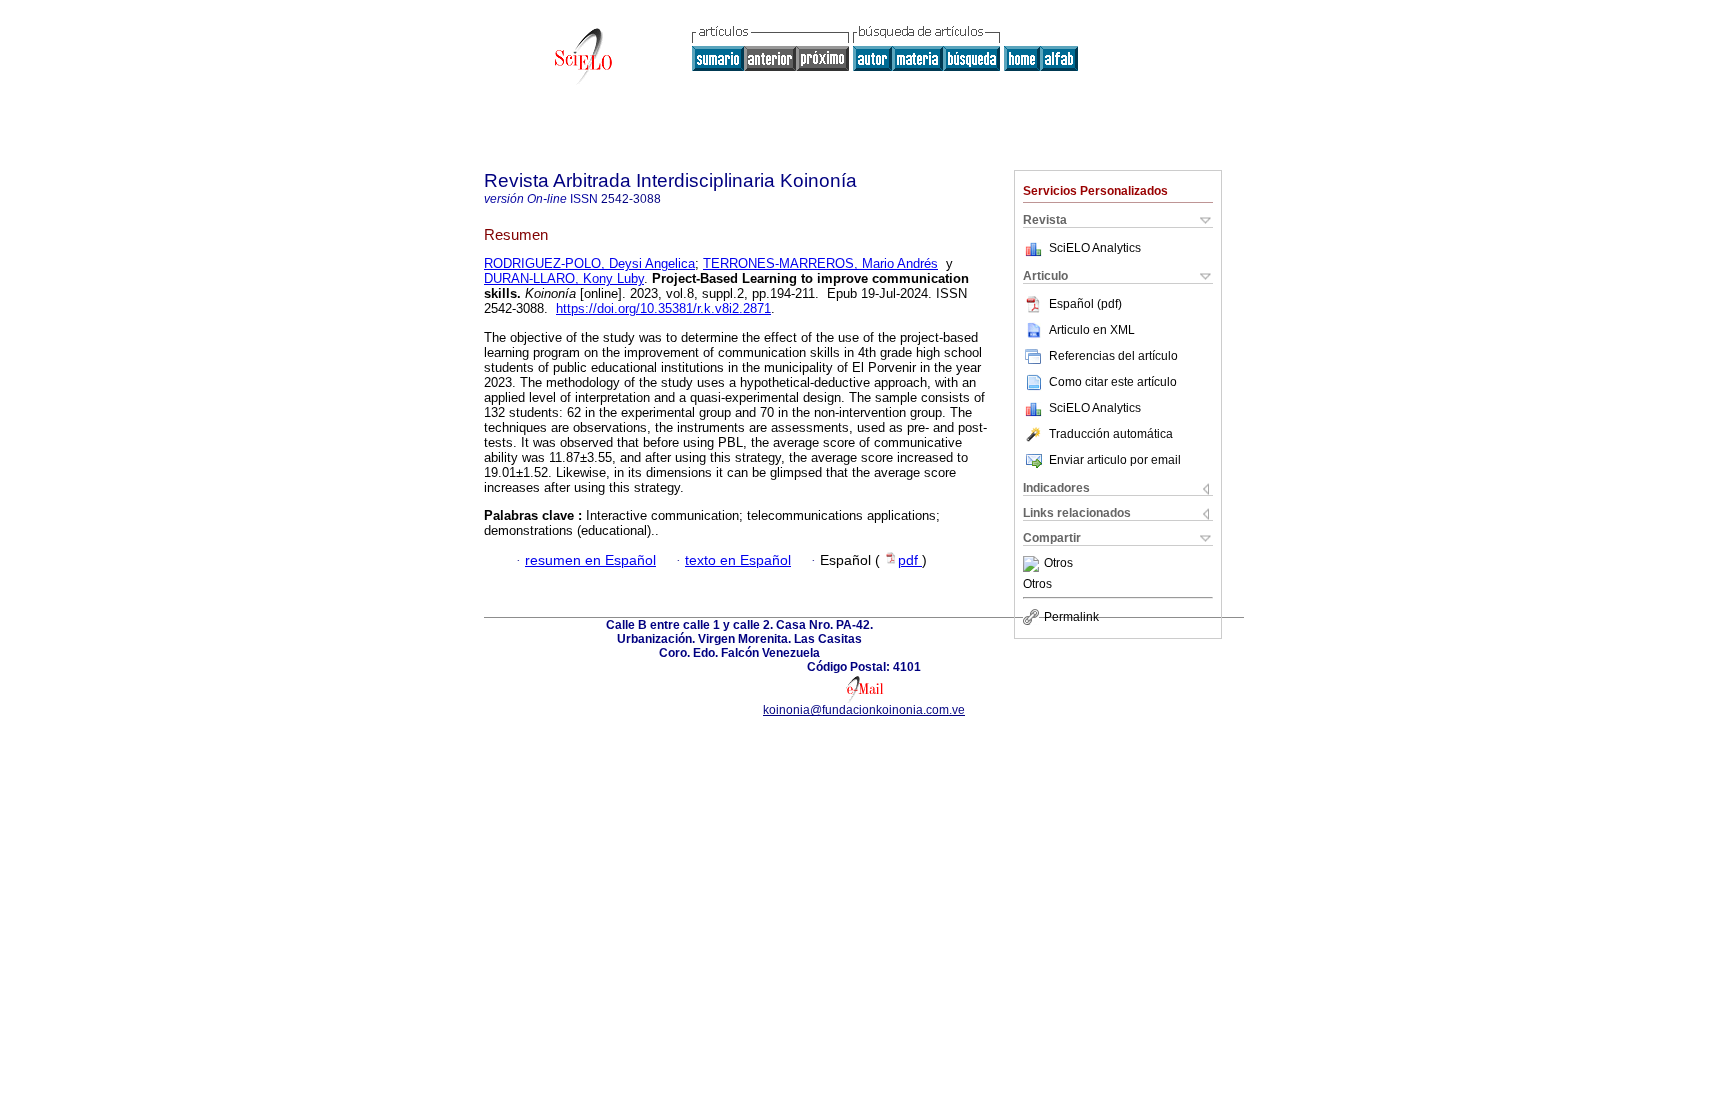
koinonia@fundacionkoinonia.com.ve (864, 710)
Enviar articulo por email (1115, 460)
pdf (910, 560)
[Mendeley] (1033, 564)
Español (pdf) (1085, 304)
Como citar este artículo (1113, 382)
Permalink (1071, 617)
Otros (1058, 564)
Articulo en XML (1092, 330)
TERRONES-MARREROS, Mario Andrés (820, 263)
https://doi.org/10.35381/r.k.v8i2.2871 (663, 308)
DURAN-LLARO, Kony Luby (564, 278)
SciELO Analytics (1095, 248)
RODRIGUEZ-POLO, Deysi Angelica (589, 263)
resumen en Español (590, 560)
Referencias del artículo (1113, 356)
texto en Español (738, 560)
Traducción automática (1111, 434)
